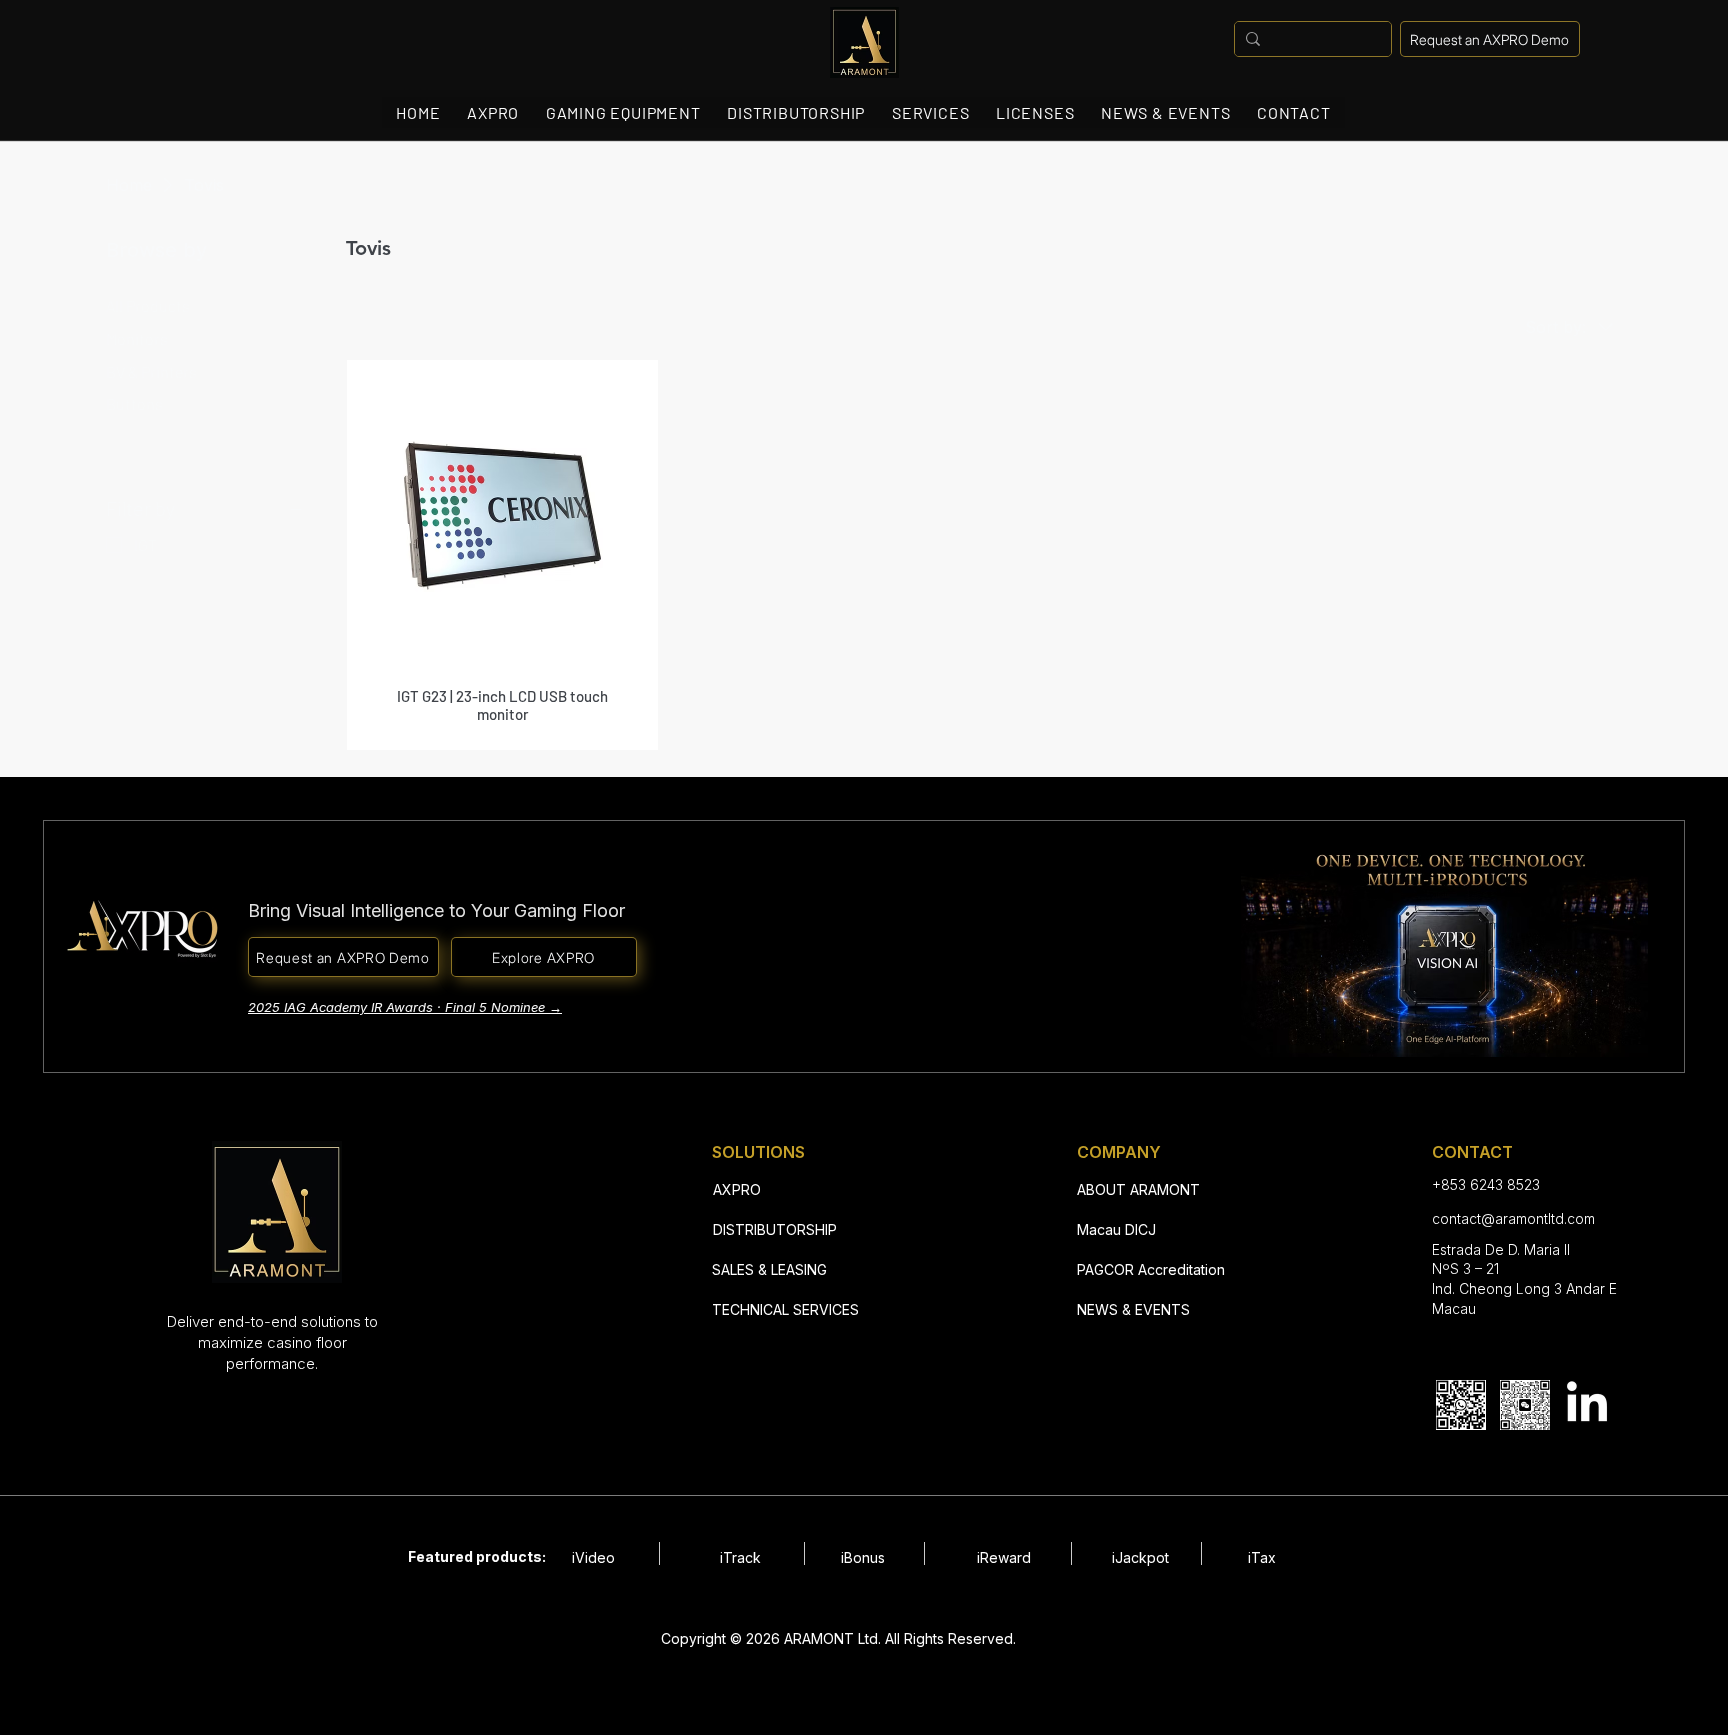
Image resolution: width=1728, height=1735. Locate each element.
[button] (1490, 39)
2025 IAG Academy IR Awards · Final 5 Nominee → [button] (405, 1007)
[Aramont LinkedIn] (1587, 1405)
